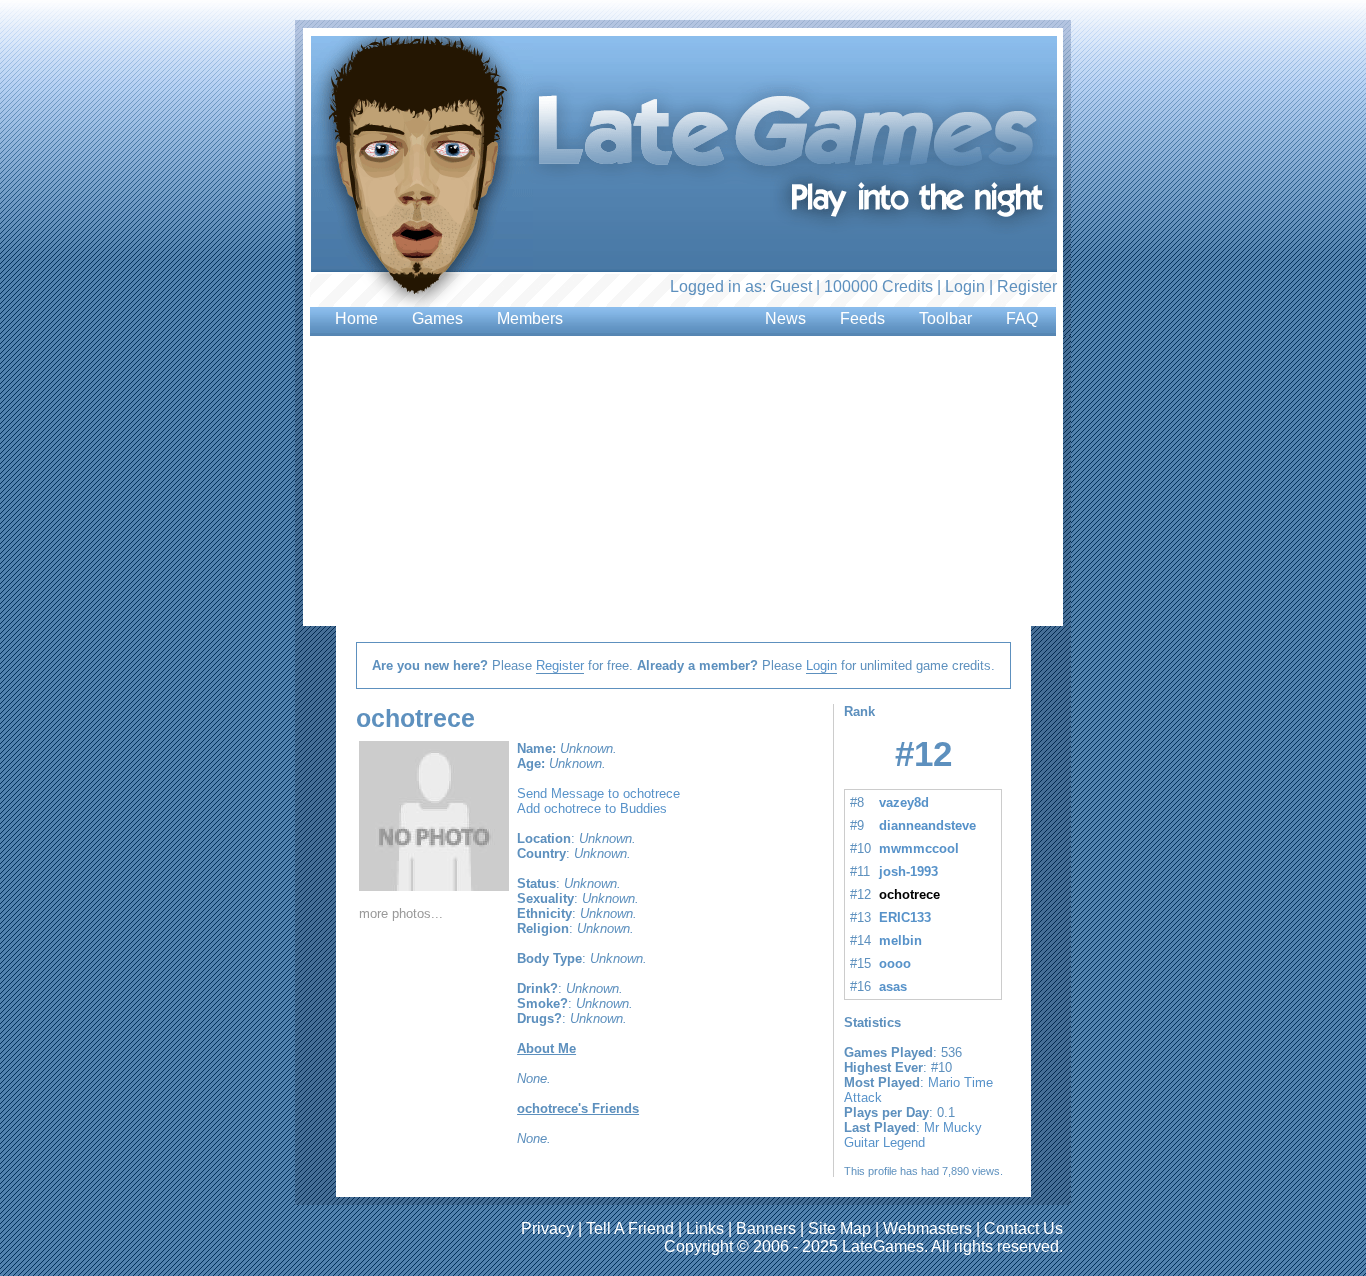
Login (965, 286)
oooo (895, 963)
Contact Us (1023, 1228)
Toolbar (945, 318)
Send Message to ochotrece (598, 793)
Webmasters (927, 1228)
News (785, 318)
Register (1027, 286)
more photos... (401, 913)
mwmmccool (919, 848)
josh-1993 (908, 871)
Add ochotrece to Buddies (592, 808)
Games (437, 318)
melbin (900, 940)
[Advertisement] (528, 475)
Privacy (547, 1228)
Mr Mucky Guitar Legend (913, 1135)
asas (893, 986)
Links (705, 1228)
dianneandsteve (927, 825)
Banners (766, 1228)
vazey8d (904, 802)
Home (356, 318)
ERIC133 (905, 917)
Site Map (839, 1228)
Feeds (862, 318)
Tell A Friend (630, 1228)
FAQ (1022, 318)
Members (530, 318)
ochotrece (909, 894)
